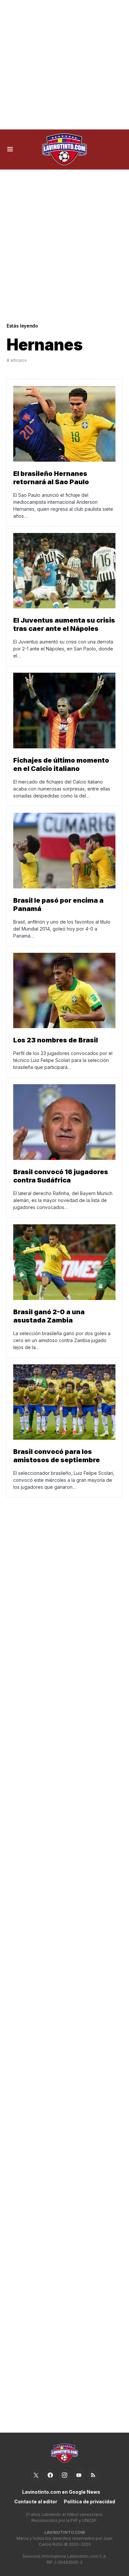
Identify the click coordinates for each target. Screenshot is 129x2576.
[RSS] (93, 2475)
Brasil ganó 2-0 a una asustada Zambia (49, 1316)
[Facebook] (50, 2475)
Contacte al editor (36, 2501)
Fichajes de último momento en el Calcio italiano (61, 764)
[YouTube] (79, 2475)
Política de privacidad (89, 2501)
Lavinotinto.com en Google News (61, 2492)
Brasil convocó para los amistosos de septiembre (57, 1456)
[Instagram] (64, 2475)
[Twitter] (36, 2475)
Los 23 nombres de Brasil (56, 1040)
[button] (10, 149)
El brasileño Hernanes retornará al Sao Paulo (51, 478)
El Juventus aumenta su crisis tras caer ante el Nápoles (64, 624)
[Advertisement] (64, 65)
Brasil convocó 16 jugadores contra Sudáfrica (61, 1176)
